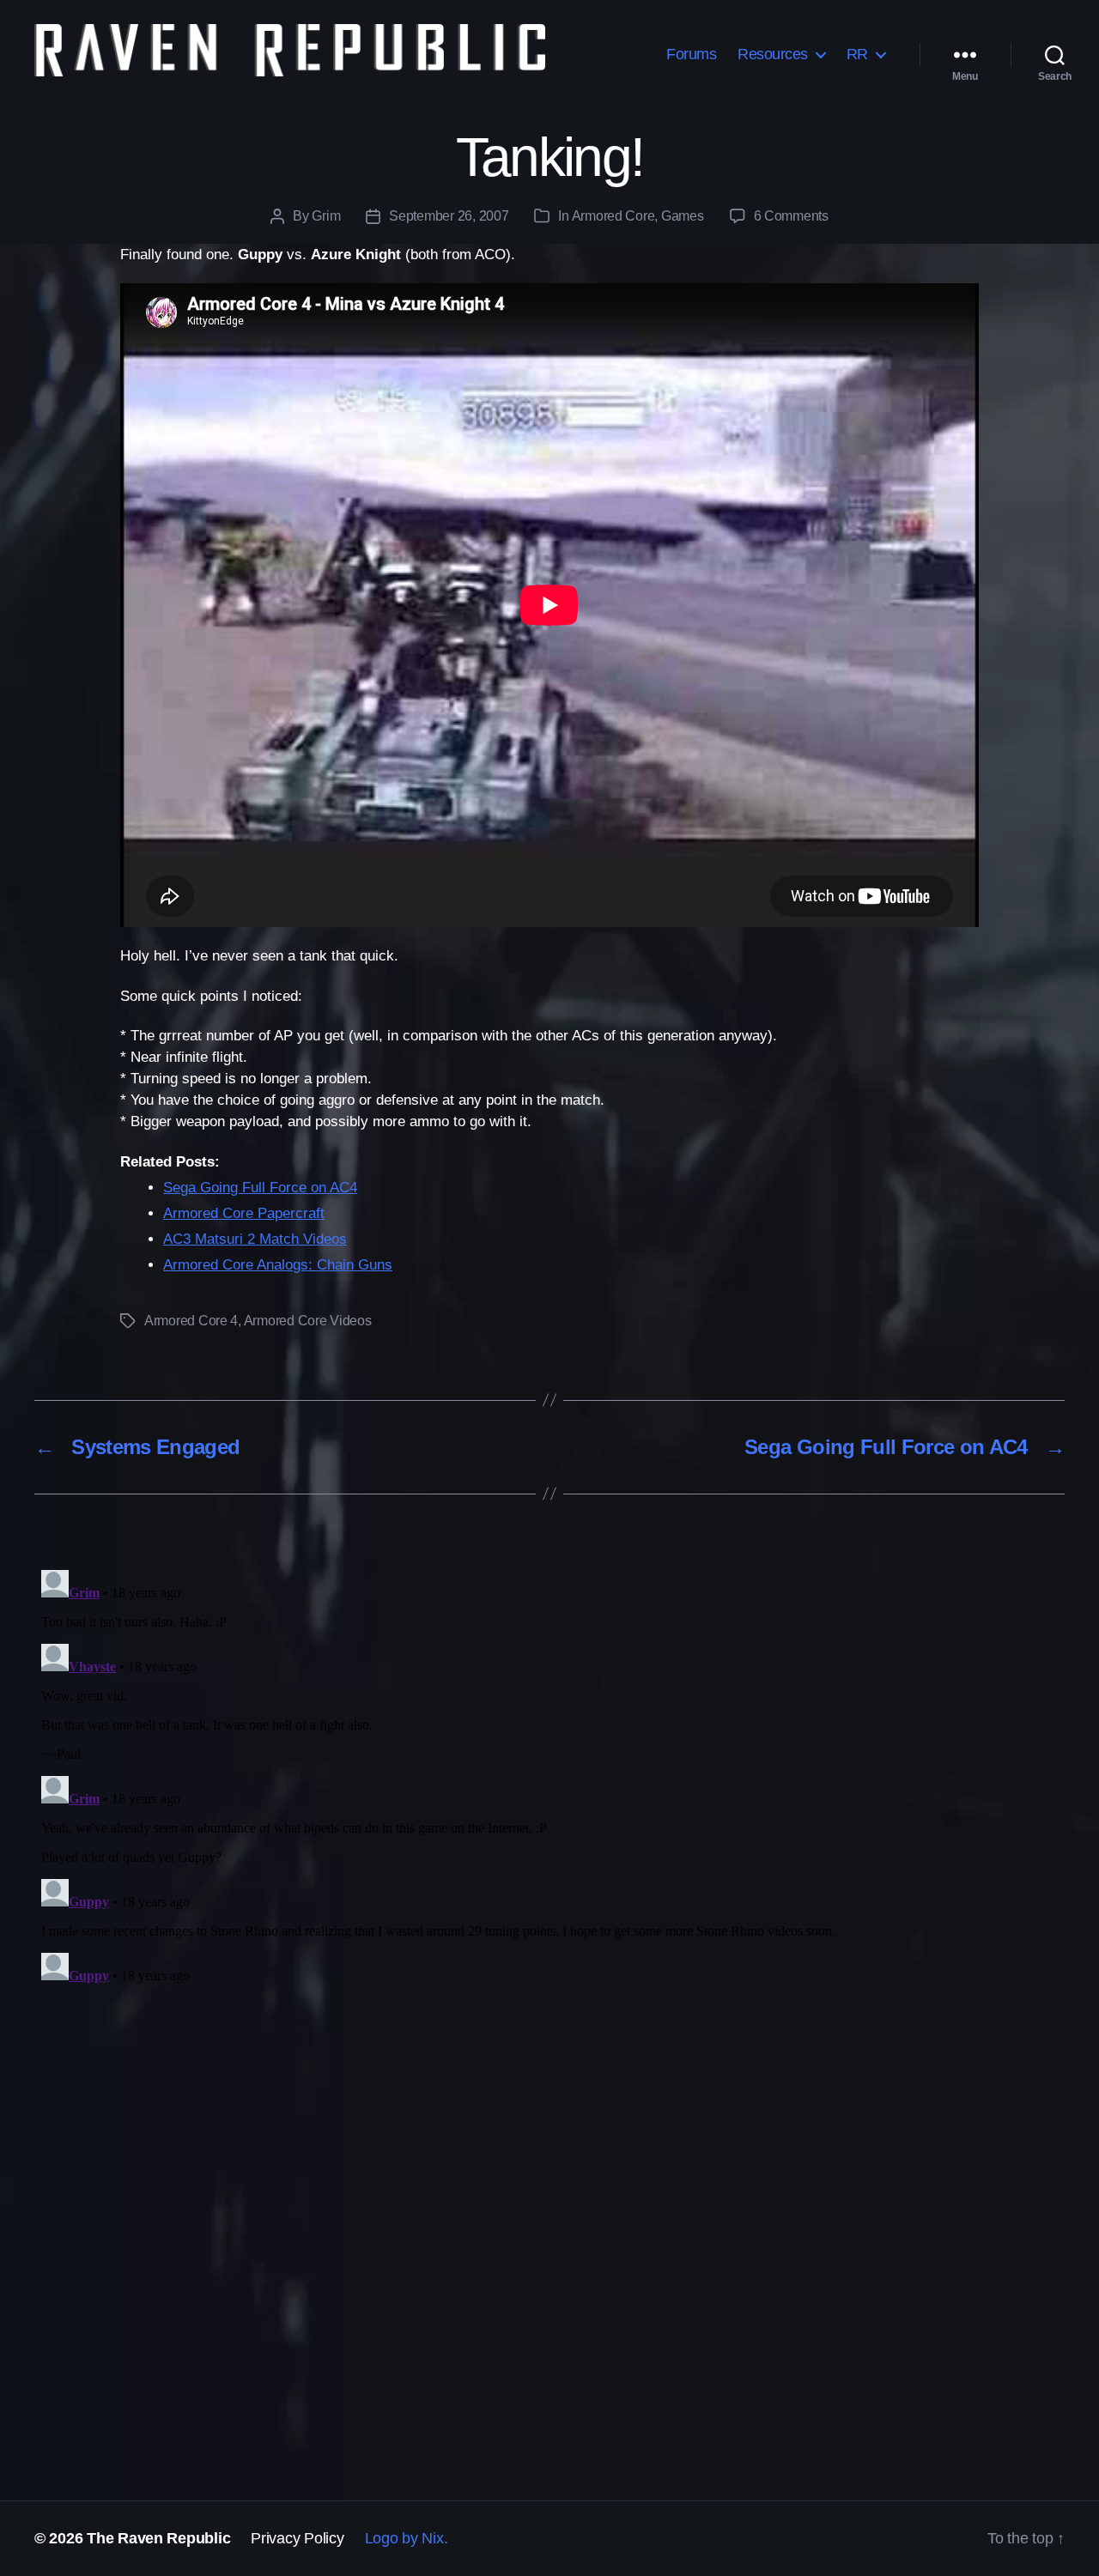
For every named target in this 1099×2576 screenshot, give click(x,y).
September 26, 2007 (449, 216)
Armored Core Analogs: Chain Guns (278, 1265)
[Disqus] (549, 1778)
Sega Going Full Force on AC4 (260, 1188)
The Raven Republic (158, 2538)
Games (683, 216)
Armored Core (613, 216)
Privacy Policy (297, 2538)
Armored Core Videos (308, 1321)
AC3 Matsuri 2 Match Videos (255, 1239)
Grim (326, 216)
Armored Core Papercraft (244, 1213)
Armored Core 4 (191, 1321)
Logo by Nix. (407, 2538)
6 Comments (791, 216)
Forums (691, 54)
